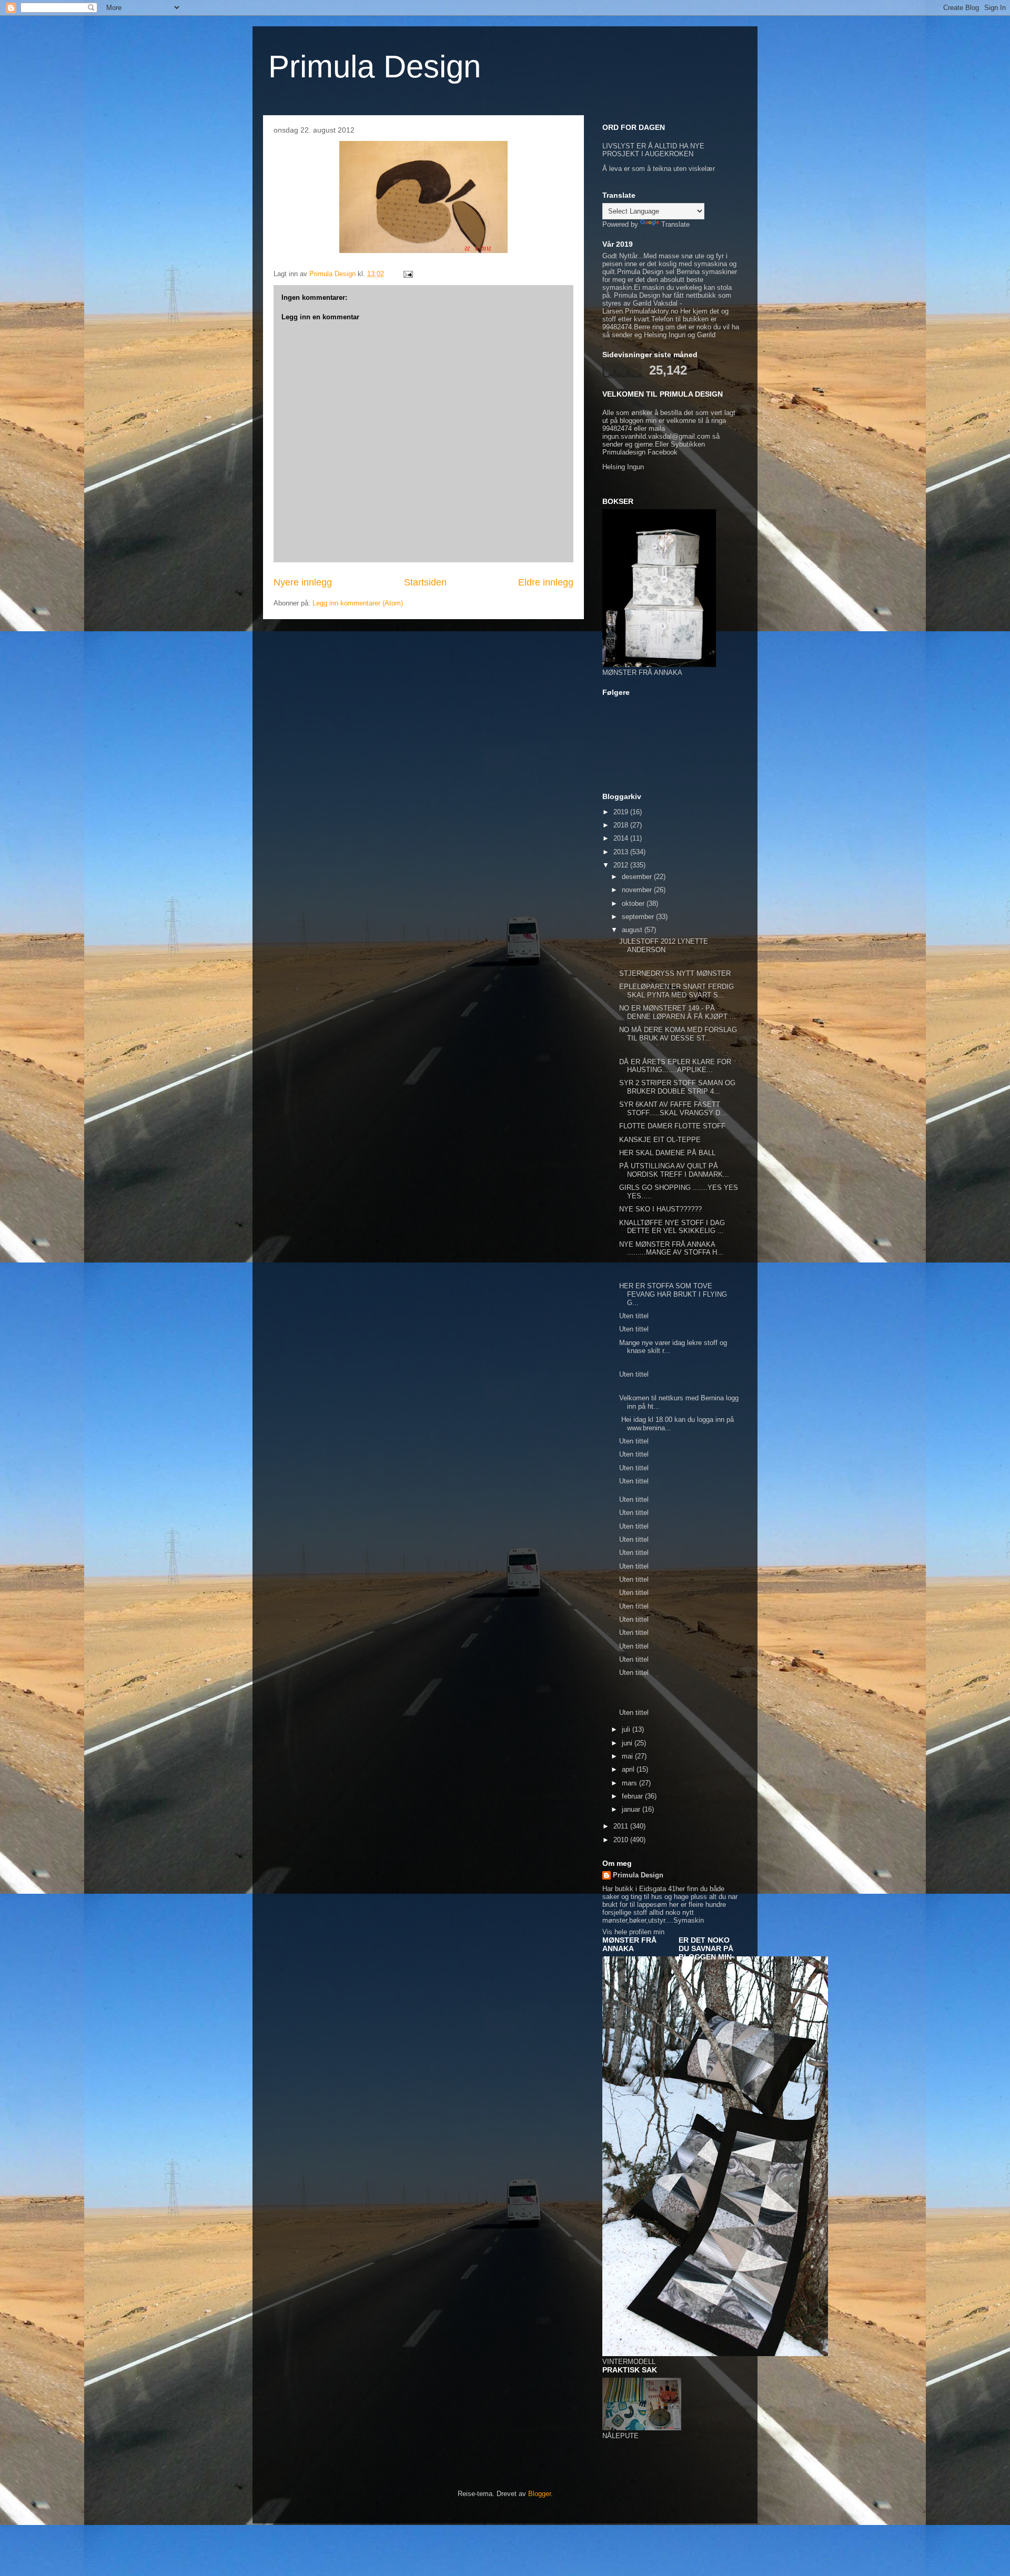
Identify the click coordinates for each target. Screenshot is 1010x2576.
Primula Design (375, 67)
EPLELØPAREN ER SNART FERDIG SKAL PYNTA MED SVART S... (676, 991)
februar (633, 1796)
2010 (622, 1840)
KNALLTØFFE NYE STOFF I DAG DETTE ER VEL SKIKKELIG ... (672, 1227)
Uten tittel (634, 1316)
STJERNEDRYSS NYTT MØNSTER (675, 973)
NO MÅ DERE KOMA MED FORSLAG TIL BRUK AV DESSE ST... (678, 1034)
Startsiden (425, 582)
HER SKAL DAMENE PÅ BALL (667, 1153)
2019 (622, 812)
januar (632, 1809)
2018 (622, 825)
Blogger (539, 2494)
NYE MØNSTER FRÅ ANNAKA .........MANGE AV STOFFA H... (671, 1249)
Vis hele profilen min (633, 1932)
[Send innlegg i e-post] (407, 274)
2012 (622, 865)
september (639, 917)
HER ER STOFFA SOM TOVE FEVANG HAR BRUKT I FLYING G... (673, 1294)
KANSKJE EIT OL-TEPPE (660, 1140)
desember (638, 877)
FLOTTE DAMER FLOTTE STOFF (672, 1126)
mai (628, 1756)
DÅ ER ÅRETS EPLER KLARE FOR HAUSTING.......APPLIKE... (675, 1066)
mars (630, 1783)
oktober (634, 903)
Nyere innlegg (303, 582)
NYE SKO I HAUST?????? (660, 1209)
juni (628, 1743)
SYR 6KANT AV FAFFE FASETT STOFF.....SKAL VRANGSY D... (673, 1109)
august (633, 930)
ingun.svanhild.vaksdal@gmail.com (656, 436)
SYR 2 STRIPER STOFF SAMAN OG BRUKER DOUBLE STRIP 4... (677, 1087)
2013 (622, 852)
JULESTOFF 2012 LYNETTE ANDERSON (664, 946)
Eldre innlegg (546, 582)
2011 (622, 1826)
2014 (622, 838)
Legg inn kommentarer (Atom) (358, 603)
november (638, 890)
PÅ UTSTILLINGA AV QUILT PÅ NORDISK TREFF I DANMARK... (674, 1170)
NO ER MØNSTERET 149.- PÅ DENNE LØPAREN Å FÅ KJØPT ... (678, 1012)
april (629, 1769)
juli (627, 1729)
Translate (675, 224)
